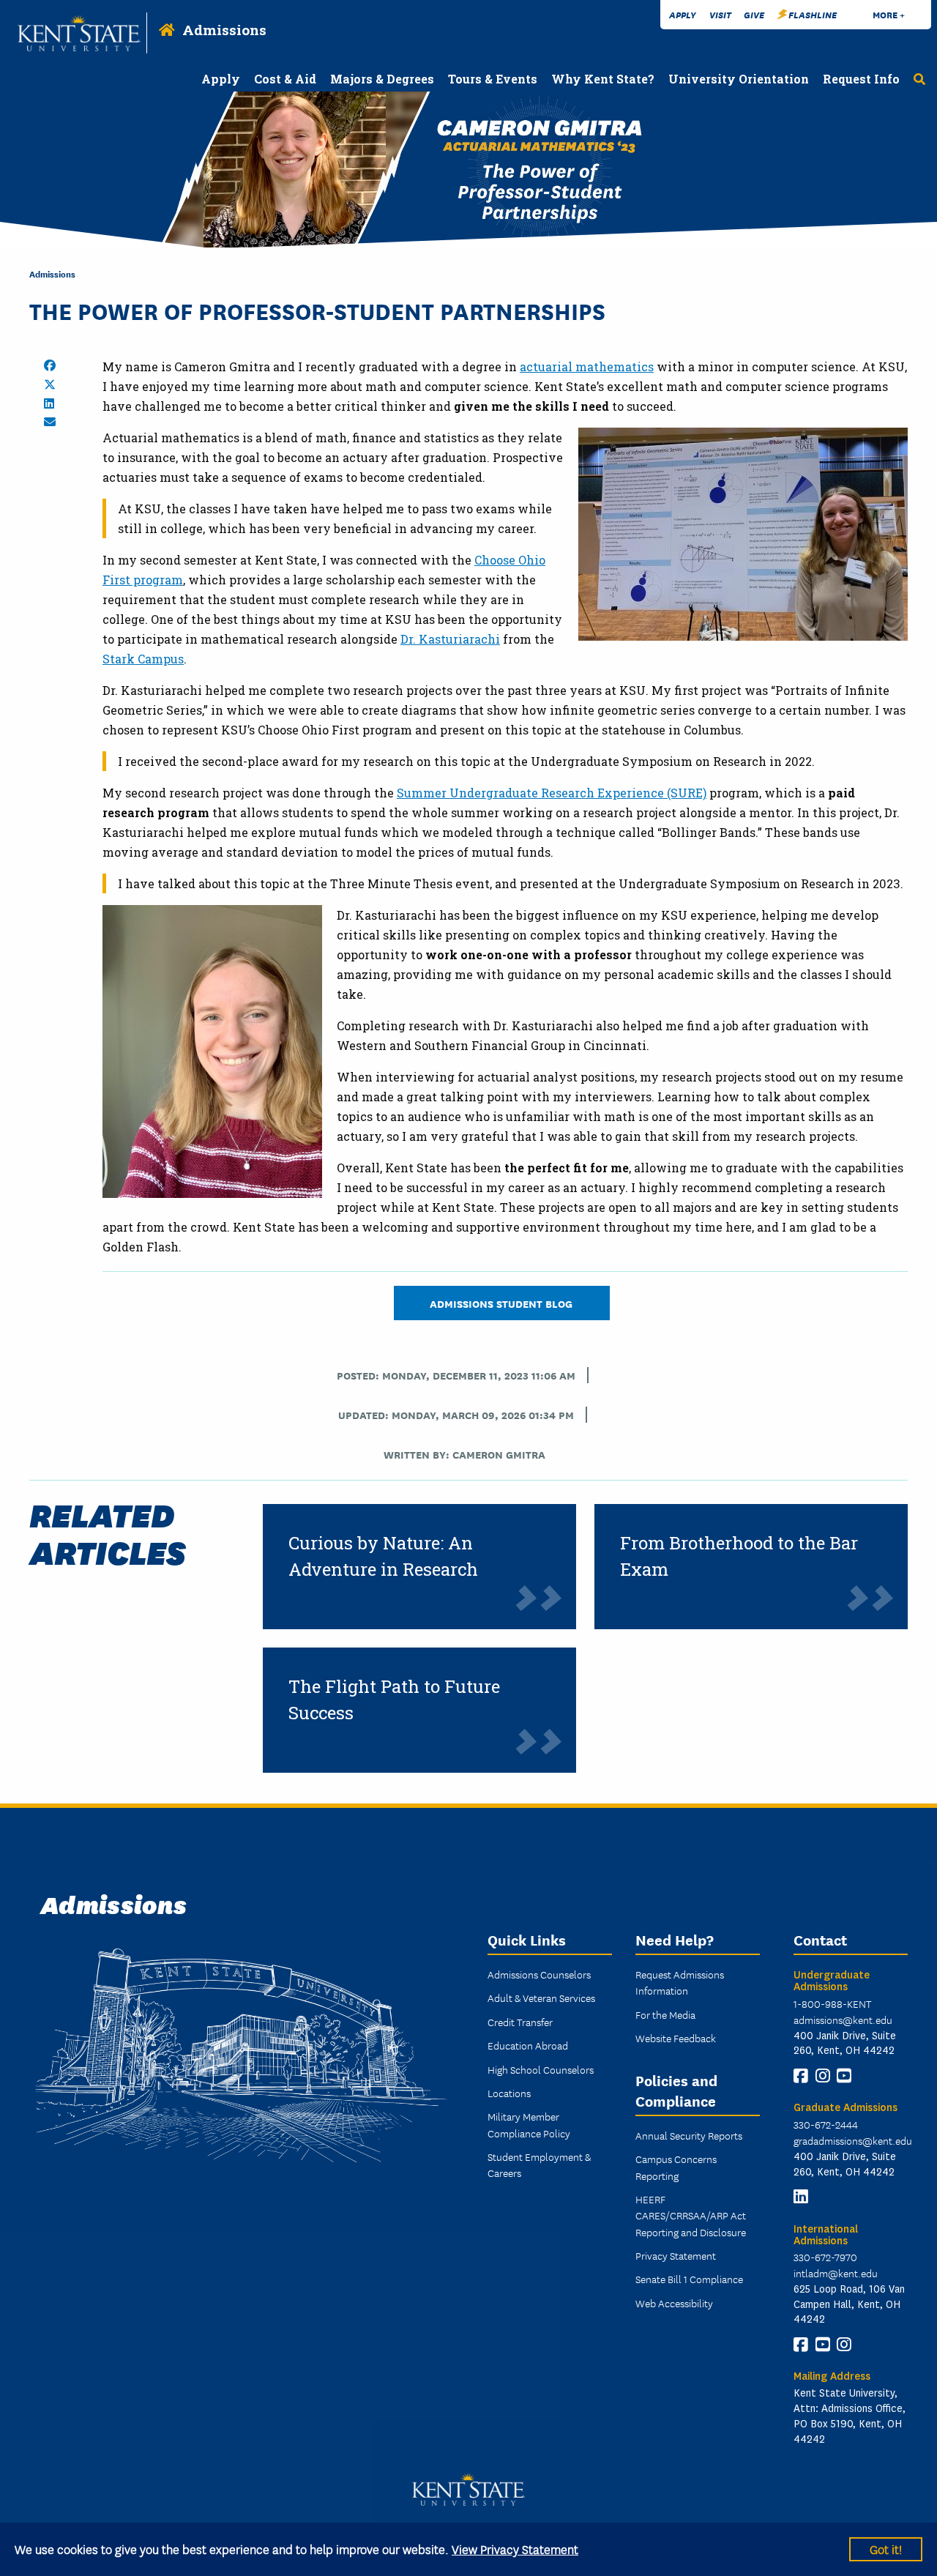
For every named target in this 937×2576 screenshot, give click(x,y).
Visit (720, 14)
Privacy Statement (676, 2255)
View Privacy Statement (515, 2549)
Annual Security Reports (689, 2135)
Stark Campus (143, 659)
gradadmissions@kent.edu (853, 2140)
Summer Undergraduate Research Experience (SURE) (552, 793)
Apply (683, 14)
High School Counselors (541, 2069)
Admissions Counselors (539, 1974)
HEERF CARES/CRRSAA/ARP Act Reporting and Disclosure (691, 2215)
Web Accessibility (674, 2303)
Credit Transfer (520, 2022)
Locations (509, 2093)
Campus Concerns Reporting (676, 2167)
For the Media (665, 2014)
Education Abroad (528, 2045)
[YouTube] (844, 2076)
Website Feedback (676, 2038)
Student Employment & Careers (539, 2164)
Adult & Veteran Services (541, 1998)
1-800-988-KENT (832, 2003)
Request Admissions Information (680, 1982)
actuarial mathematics (587, 366)
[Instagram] (823, 2076)
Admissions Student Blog (502, 1303)
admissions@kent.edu (843, 2020)
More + (889, 14)
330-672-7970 (825, 2257)
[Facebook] (801, 2076)
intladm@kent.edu (836, 2273)
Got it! (886, 2549)
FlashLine (813, 14)
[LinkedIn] (801, 2197)
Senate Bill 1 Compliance (689, 2279)
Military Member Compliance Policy (529, 2124)
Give (754, 14)
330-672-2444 (826, 2124)
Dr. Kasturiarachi (450, 639)
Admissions (224, 30)
